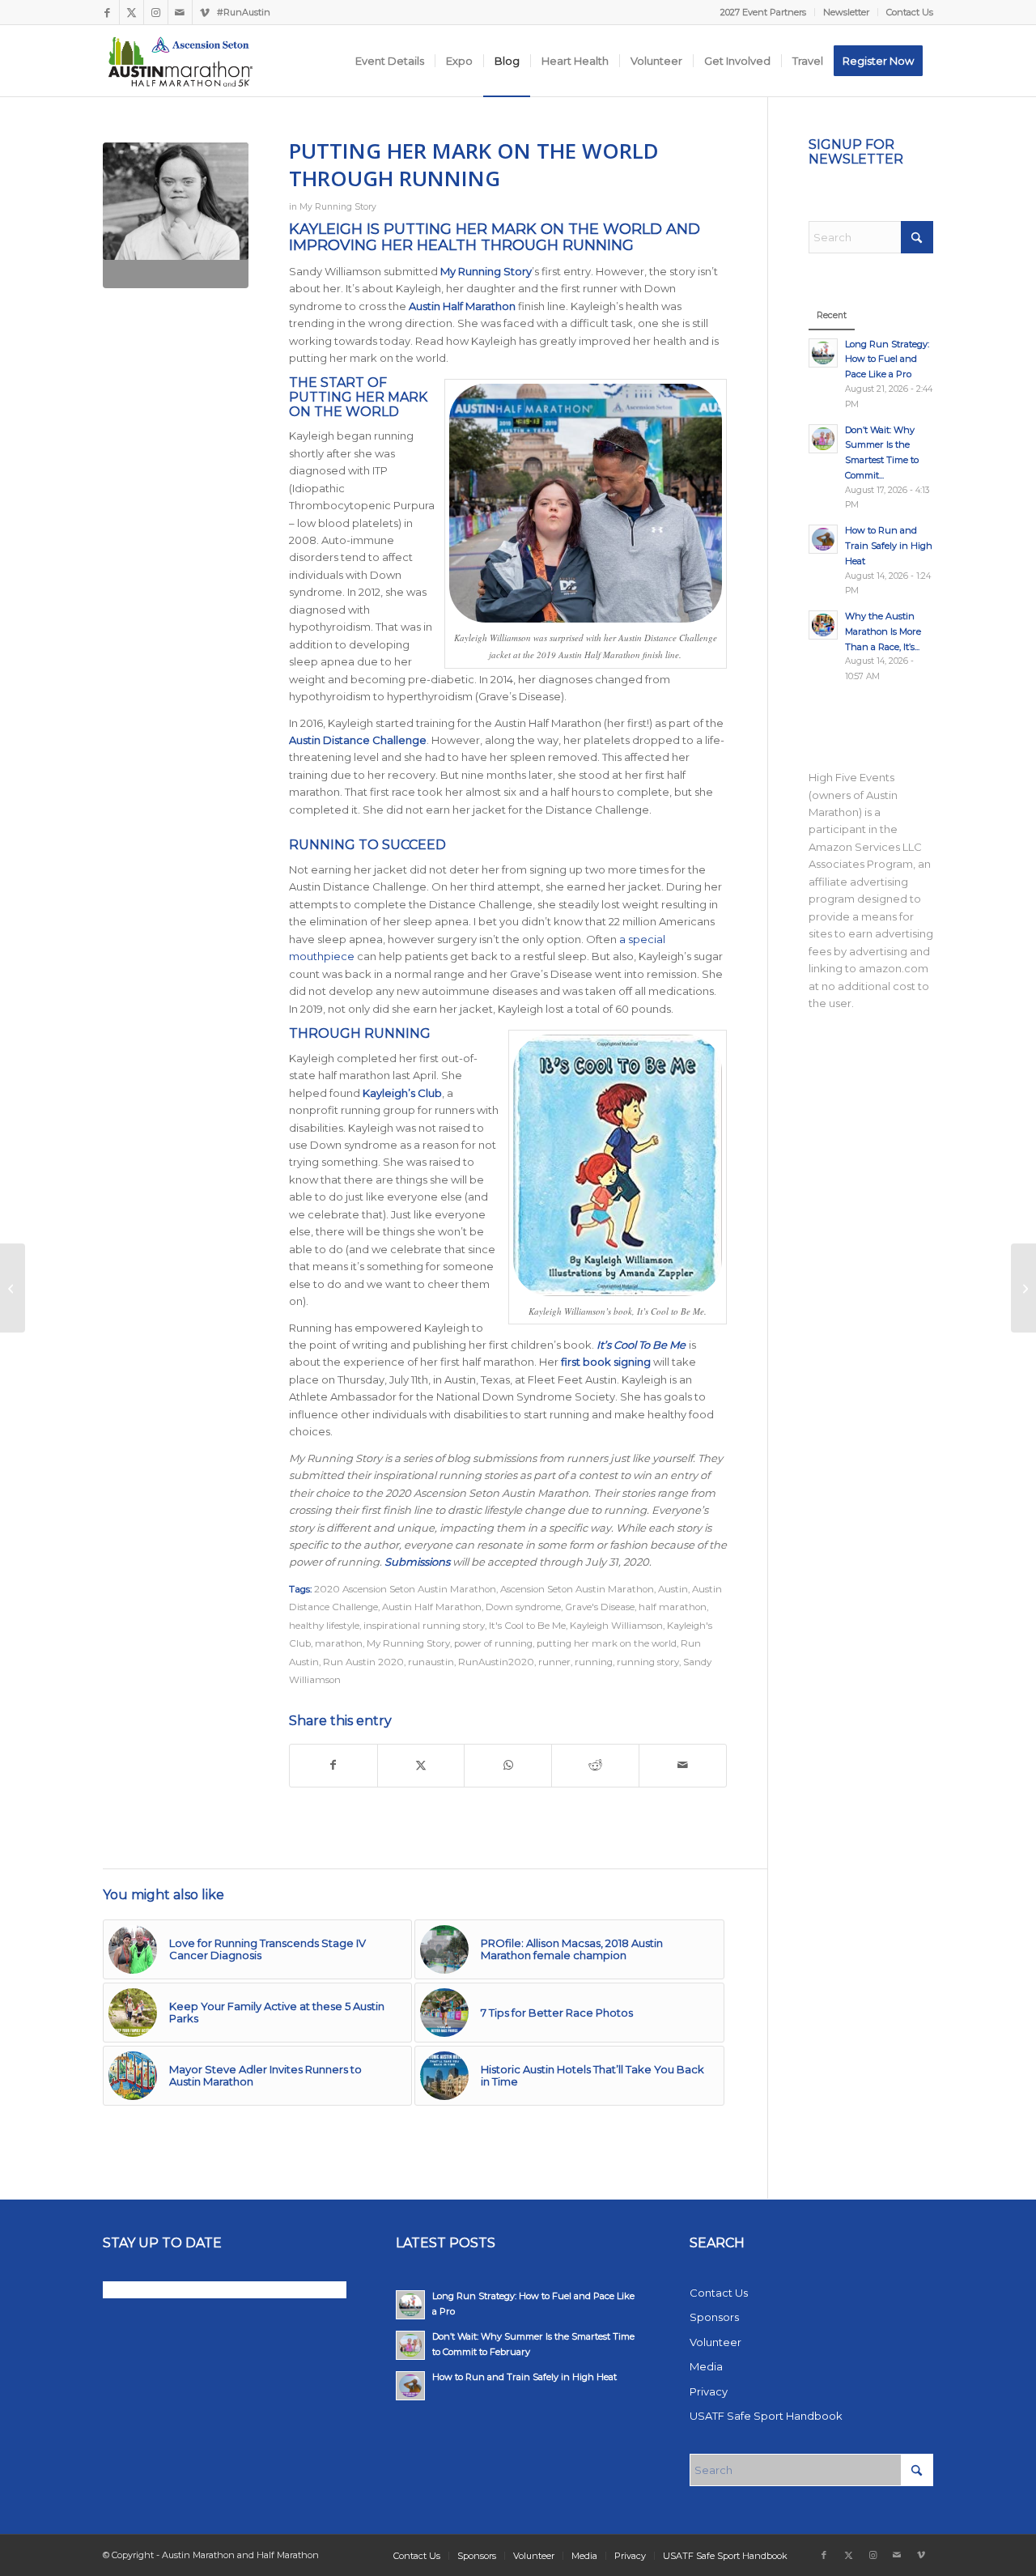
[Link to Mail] (180, 12)
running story (648, 1662)
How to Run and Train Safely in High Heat (889, 546)
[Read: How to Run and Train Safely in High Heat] (823, 539)
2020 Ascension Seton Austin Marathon (405, 1589)
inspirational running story (424, 1626)
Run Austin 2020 (363, 1662)
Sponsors (714, 2317)
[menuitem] (764, 12)
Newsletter (846, 12)
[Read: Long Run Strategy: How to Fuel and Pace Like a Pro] (823, 353)
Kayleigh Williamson (616, 1626)
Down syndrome (523, 1607)
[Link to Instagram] (156, 12)
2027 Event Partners (763, 12)
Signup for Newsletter (856, 152)
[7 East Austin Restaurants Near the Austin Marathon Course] (13, 1288)
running (594, 1662)
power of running (493, 1643)
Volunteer (715, 2342)
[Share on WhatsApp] (508, 1765)
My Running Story (338, 207)
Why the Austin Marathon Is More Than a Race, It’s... (883, 631)
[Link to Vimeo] (205, 12)
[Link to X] (132, 12)
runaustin (431, 1662)
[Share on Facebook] (333, 1765)
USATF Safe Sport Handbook (766, 2416)
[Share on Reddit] (595, 1765)
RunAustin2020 (496, 1662)
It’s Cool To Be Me (641, 1345)
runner (554, 1662)
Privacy (709, 2391)
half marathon (673, 1607)
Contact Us (910, 12)
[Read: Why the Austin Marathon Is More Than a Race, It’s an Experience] (823, 625)
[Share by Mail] (683, 1765)
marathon (339, 1643)
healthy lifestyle (324, 1626)
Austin (673, 1589)
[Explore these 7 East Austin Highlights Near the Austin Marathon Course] (1023, 1288)
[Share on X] (421, 1765)
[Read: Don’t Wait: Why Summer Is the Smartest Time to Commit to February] (823, 439)
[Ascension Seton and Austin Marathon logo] (180, 61)
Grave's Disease (600, 1607)
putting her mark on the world (607, 1643)
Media (706, 2366)
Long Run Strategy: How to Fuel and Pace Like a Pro (887, 359)
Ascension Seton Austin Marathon (577, 1589)
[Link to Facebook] (107, 12)
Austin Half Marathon (432, 1607)
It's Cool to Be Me (527, 1626)
